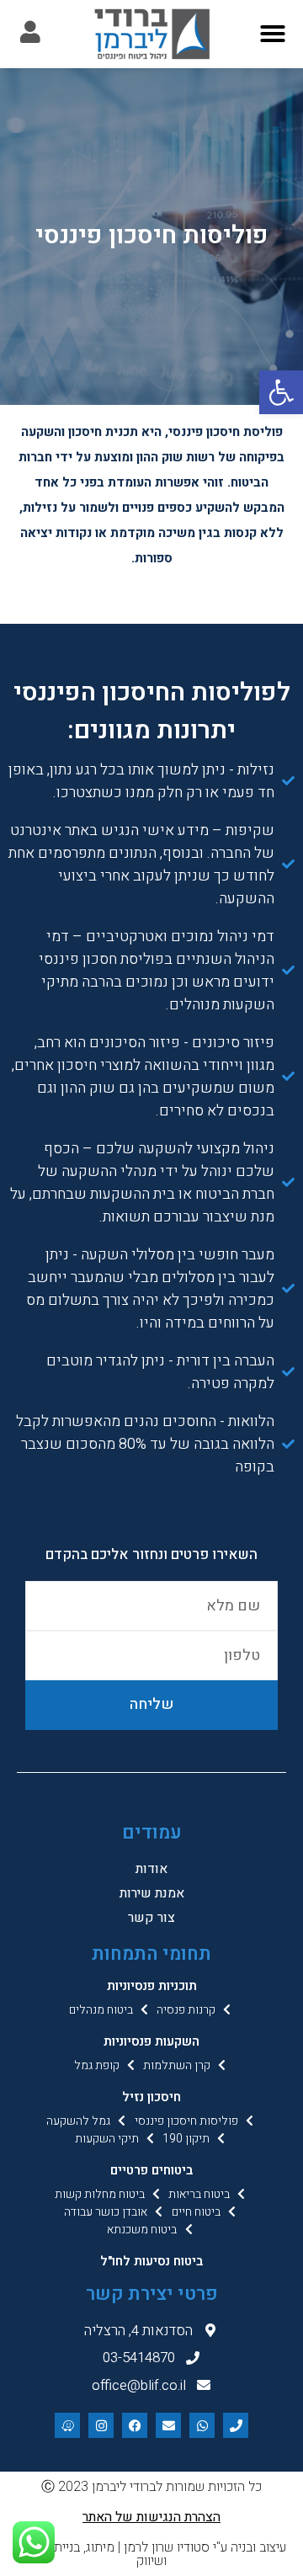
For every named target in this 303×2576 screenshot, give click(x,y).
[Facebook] (135, 2425)
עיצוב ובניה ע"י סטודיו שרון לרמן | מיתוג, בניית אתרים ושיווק (152, 2554)
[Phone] (236, 2425)
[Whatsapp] (202, 2425)
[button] (281, 392)
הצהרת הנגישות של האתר (151, 2517)
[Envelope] (168, 2425)
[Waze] (67, 2425)
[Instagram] (101, 2425)
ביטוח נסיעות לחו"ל (151, 2261)
